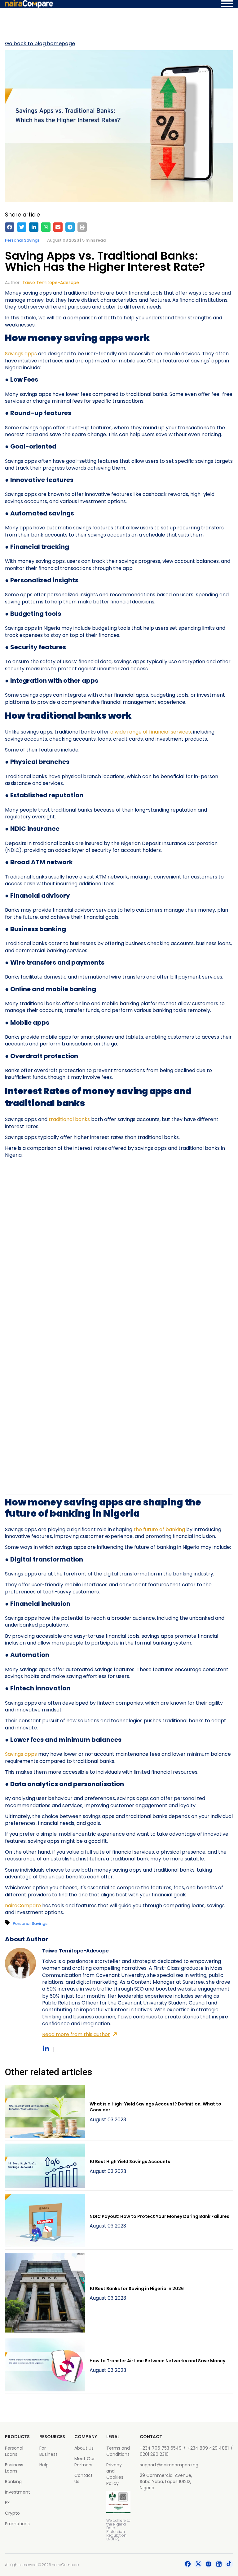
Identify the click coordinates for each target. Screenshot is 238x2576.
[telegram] (70, 227)
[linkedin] (34, 227)
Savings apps (21, 354)
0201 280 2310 (154, 2454)
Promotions (17, 2524)
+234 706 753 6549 (161, 2448)
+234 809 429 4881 (208, 2448)
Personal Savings (22, 240)
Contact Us (84, 2478)
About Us (84, 2448)
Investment (18, 2492)
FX (7, 2503)
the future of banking (159, 1529)
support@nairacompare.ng (169, 2465)
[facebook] (10, 227)
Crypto (12, 2513)
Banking (13, 2482)
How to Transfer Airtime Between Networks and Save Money (157, 2361)
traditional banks (69, 1119)
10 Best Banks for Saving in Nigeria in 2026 (137, 2289)
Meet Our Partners (85, 2462)
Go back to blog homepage (40, 44)
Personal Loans (14, 2451)
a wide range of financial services (151, 732)
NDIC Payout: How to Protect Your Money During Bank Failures (159, 2216)
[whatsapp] (46, 227)
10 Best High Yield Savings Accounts (130, 2162)
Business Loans (14, 2468)
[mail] (58, 227)
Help (44, 2465)
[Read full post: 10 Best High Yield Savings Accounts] (45, 2167)
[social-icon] (188, 2565)
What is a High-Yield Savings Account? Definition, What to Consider (155, 2107)
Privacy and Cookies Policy (115, 2474)
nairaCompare (23, 1906)
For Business (48, 2451)
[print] (82, 227)
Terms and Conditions (118, 2451)
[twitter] (22, 227)
